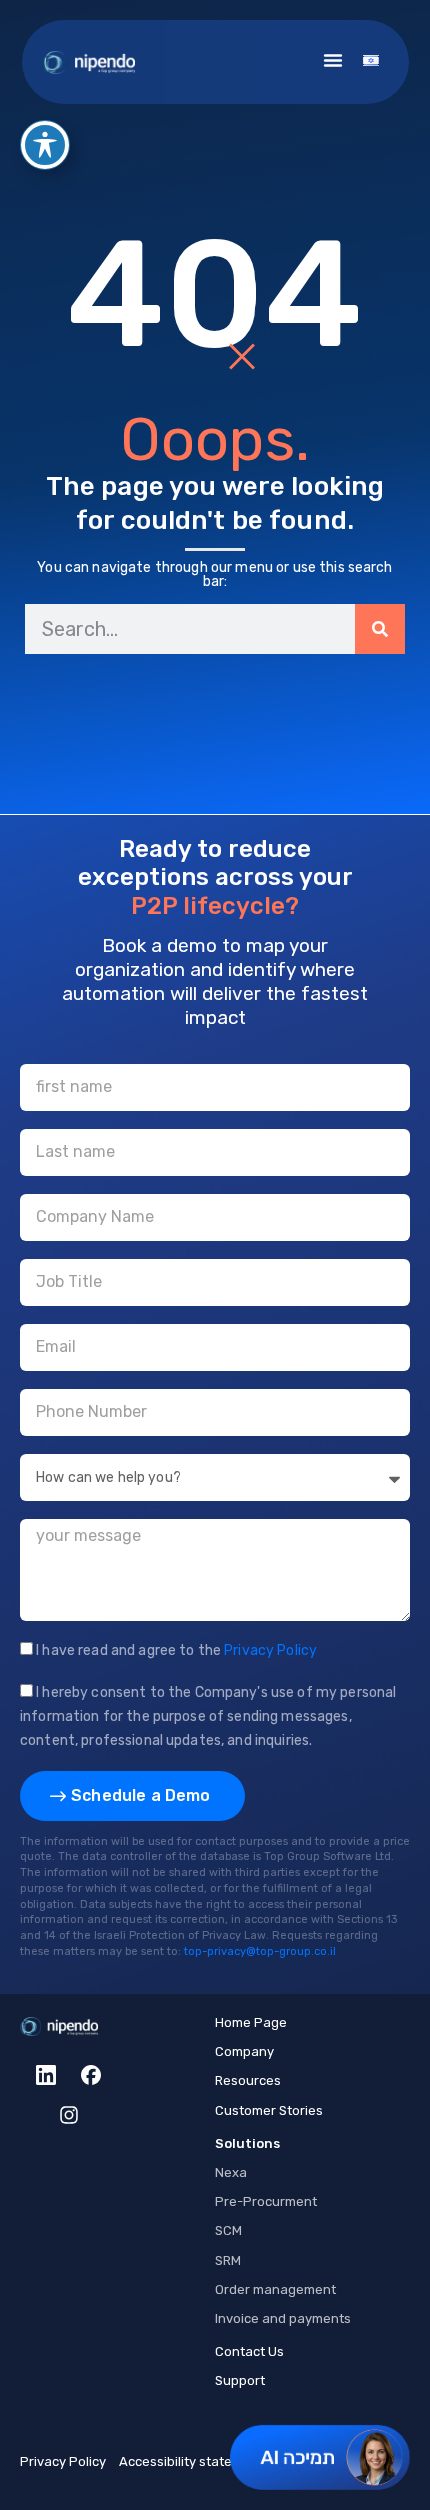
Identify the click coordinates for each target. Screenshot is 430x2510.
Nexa (231, 2172)
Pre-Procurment (266, 2201)
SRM (228, 2260)
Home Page (251, 2022)
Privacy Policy (63, 2461)
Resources (248, 2080)
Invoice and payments (283, 2318)
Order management (275, 2289)
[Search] (380, 629)
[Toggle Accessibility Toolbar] (45, 145)
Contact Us (249, 2351)
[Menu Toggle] (333, 60)
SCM (228, 2230)
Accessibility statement (191, 2461)
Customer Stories (269, 2110)
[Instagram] (69, 2115)
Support (240, 2380)
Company (244, 2051)
